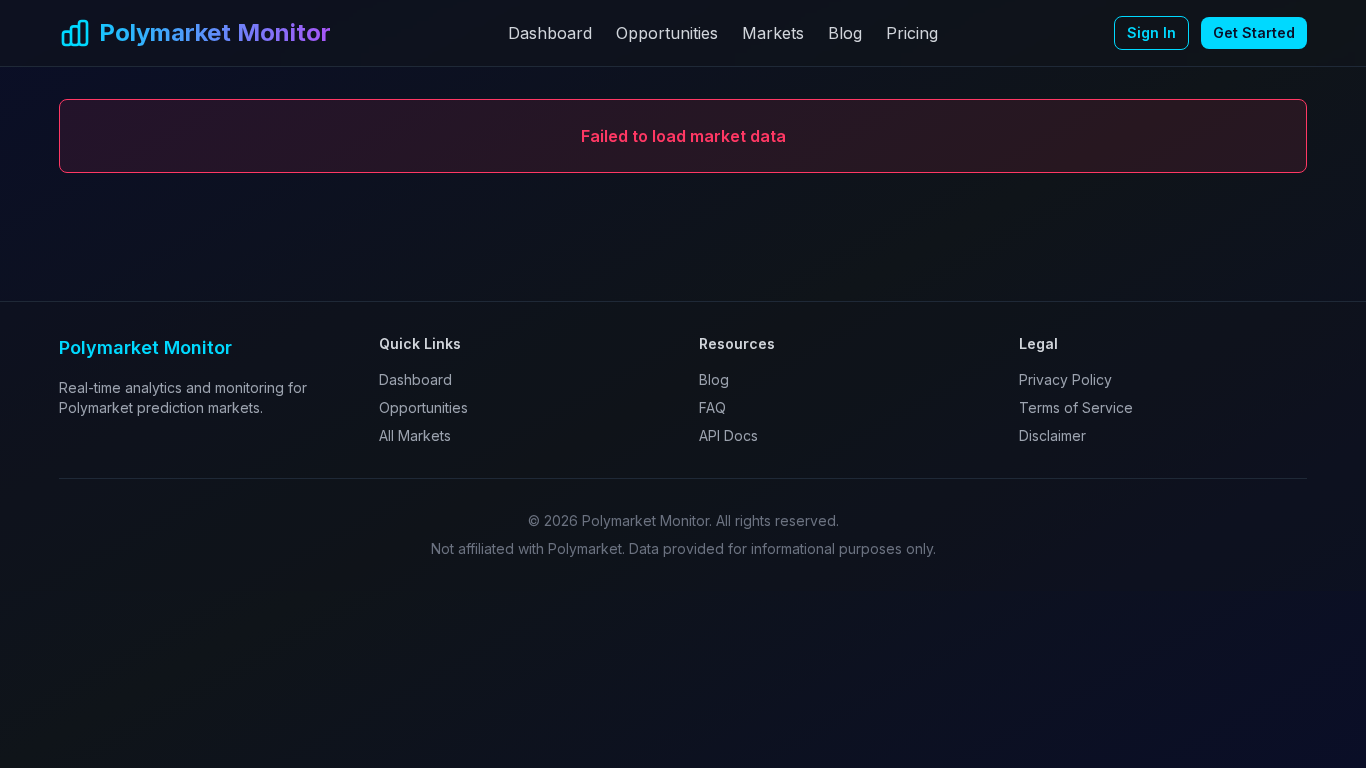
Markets (773, 33)
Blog (845, 33)
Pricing (912, 33)
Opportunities (667, 33)
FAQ (712, 407)
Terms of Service (1076, 407)
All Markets (415, 435)
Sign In (1151, 32)
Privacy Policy (1065, 379)
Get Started (1254, 32)
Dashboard (550, 33)
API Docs (728, 435)
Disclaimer (1052, 435)
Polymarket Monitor (215, 32)
